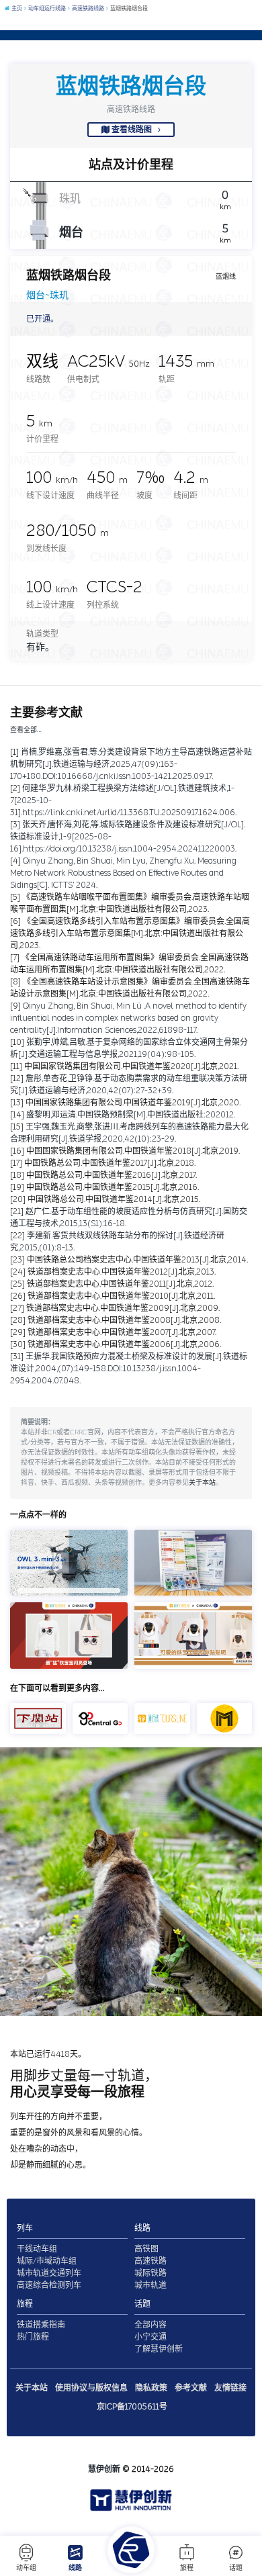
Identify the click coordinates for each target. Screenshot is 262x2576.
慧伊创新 (104, 2469)
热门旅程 (33, 2337)
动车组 (26, 2568)
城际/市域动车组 (47, 2261)
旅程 (187, 2568)
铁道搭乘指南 (41, 2325)
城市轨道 (150, 2285)
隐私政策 (151, 2388)
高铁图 (146, 2249)
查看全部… (26, 730)
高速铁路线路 (87, 8)
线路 (75, 2568)
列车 (25, 2228)
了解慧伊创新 (159, 2349)
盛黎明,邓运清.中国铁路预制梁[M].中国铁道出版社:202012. (131, 1115)
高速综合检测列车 (49, 2285)
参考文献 (191, 2388)
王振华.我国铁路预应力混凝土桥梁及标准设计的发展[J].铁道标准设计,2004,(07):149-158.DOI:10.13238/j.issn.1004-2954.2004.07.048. (129, 1369)
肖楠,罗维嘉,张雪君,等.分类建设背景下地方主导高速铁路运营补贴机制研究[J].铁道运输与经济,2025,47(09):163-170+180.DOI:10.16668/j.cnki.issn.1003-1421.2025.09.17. (131, 764)
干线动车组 (37, 2249)
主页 (16, 8)
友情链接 (230, 2388)
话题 (236, 2568)
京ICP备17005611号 (132, 2407)
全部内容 (150, 2325)
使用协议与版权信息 (91, 2388)
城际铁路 (150, 2273)
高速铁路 (150, 2261)
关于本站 (202, 1483)
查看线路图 (132, 130)
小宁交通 (150, 2337)
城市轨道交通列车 (49, 2273)
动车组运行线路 (46, 8)
